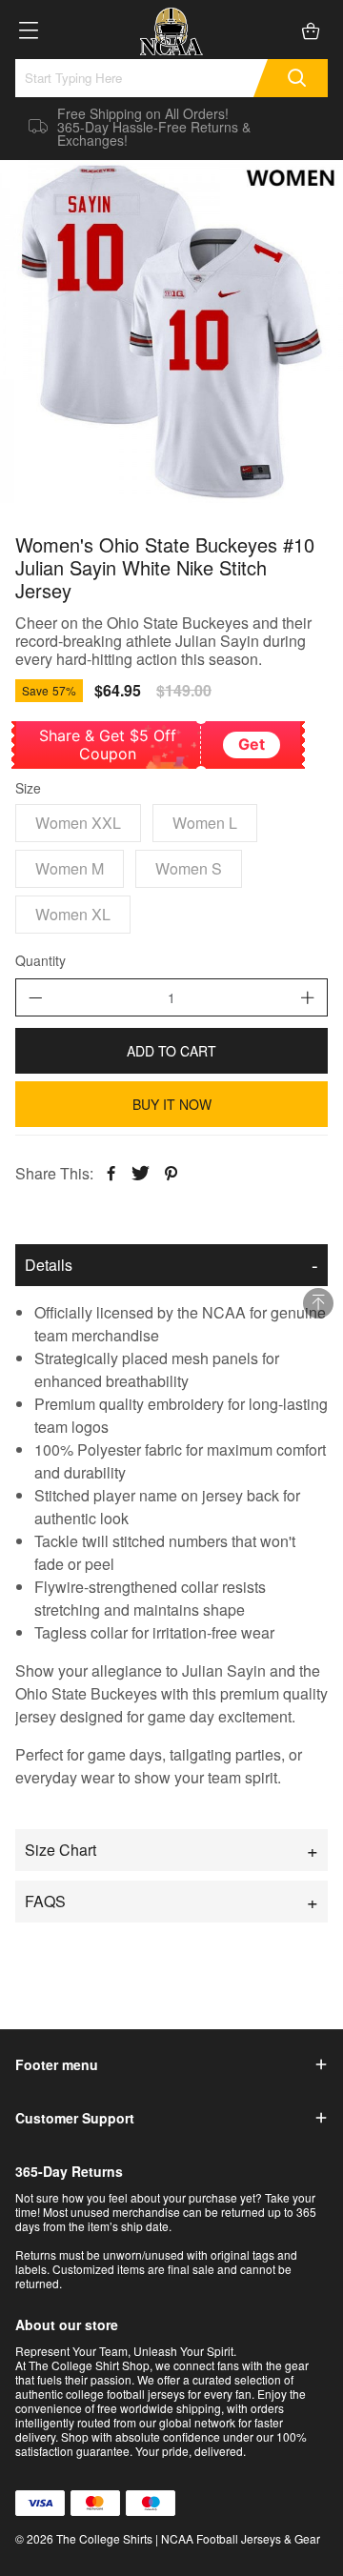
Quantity (40, 961)
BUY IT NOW (172, 1104)
